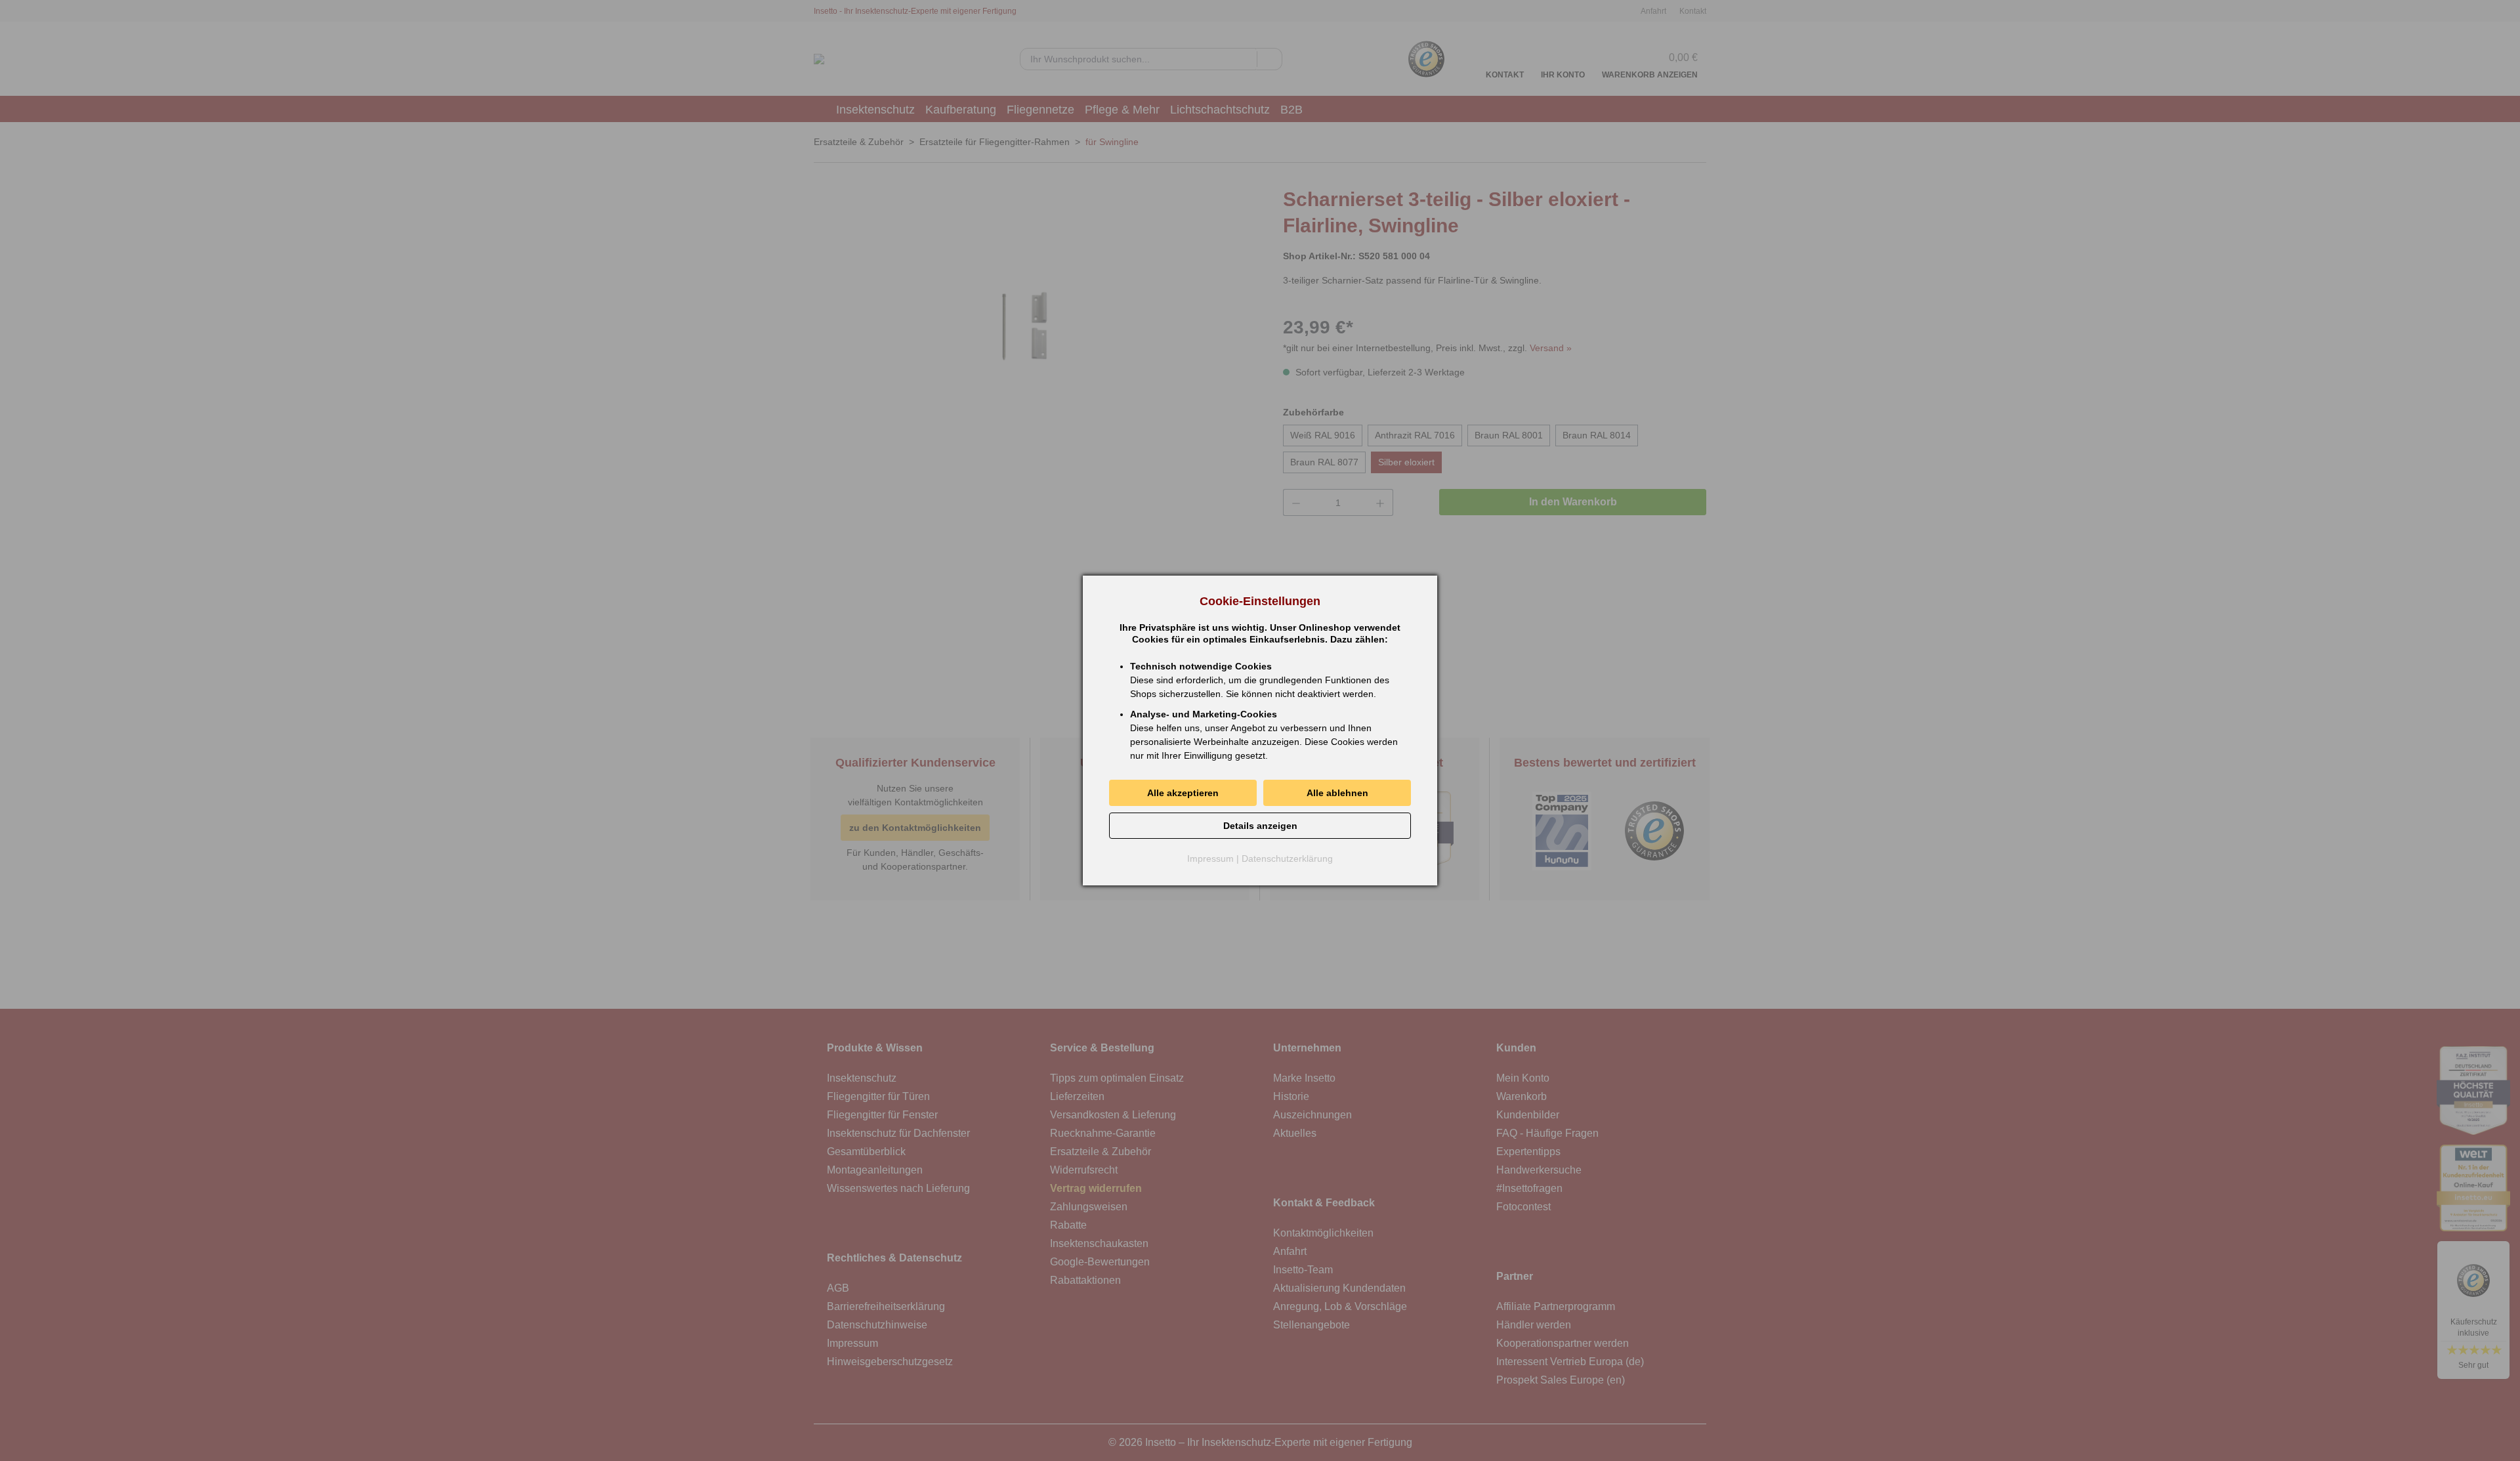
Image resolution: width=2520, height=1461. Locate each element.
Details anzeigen (1260, 826)
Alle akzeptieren (1183, 793)
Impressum (1210, 858)
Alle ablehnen (1337, 793)
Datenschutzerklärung (1287, 858)
